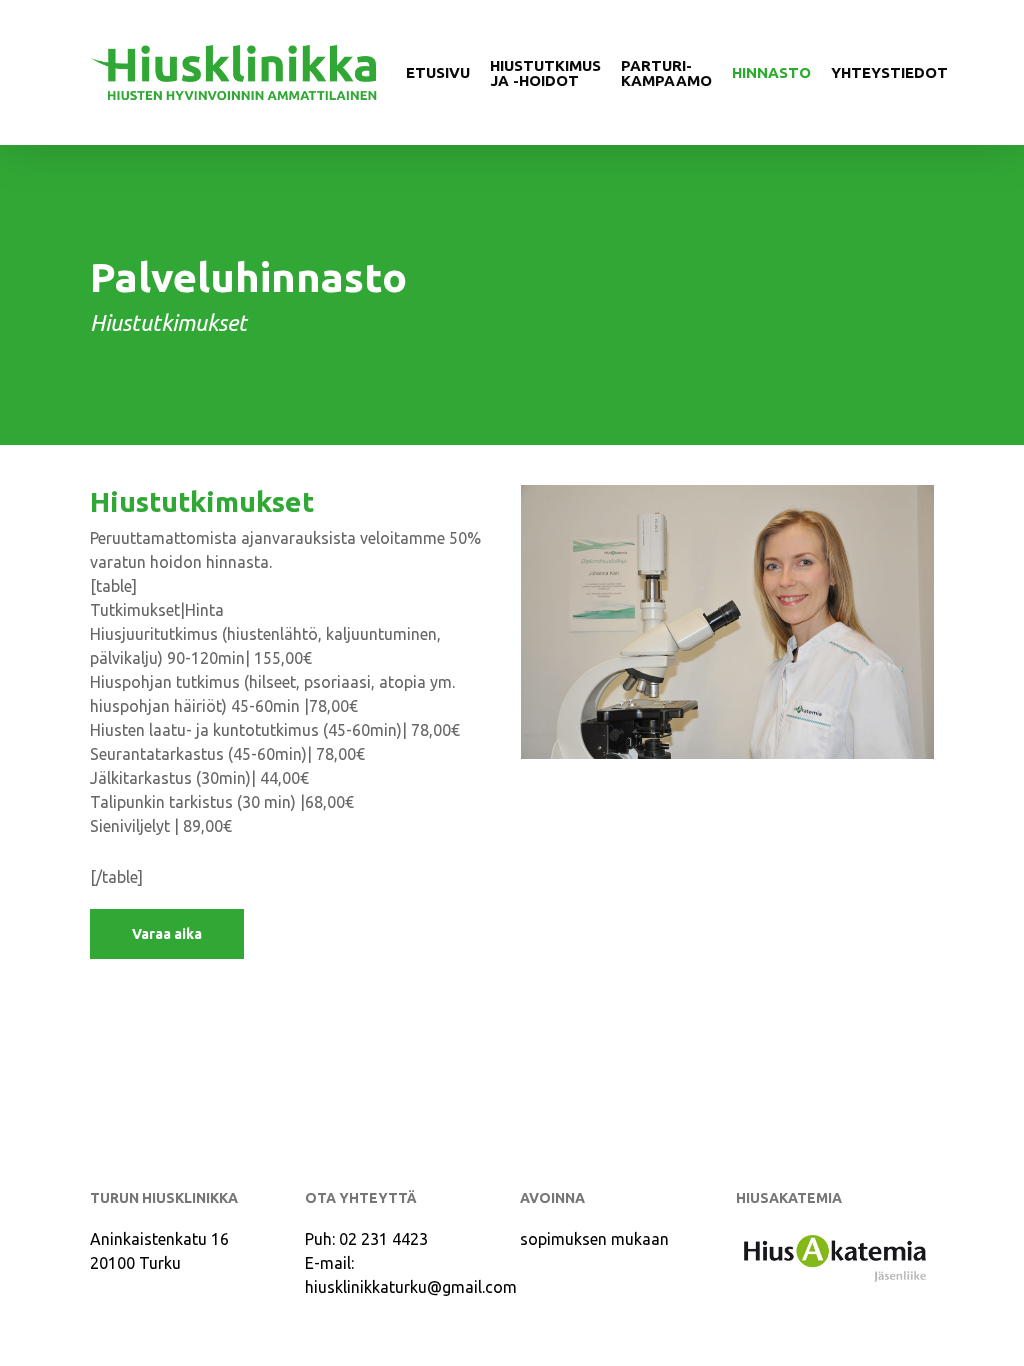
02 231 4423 (383, 1239)
